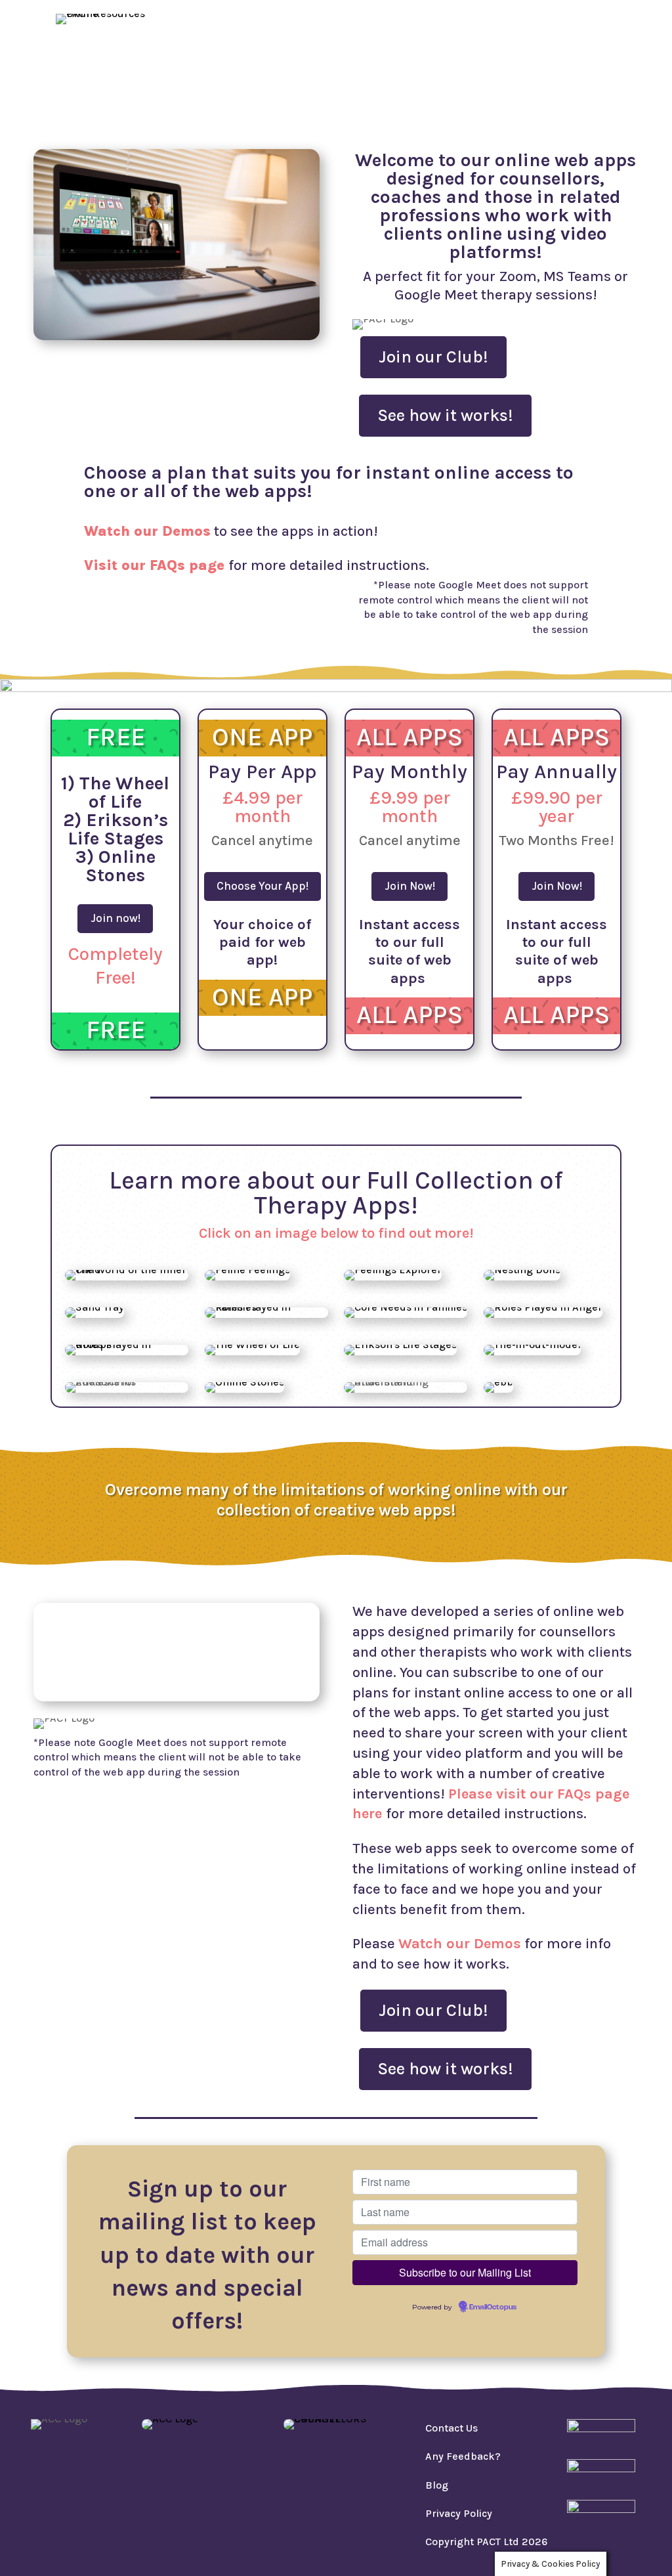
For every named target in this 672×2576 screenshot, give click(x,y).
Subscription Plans (404, 42)
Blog (565, 62)
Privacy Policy (459, 2513)
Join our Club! (433, 357)
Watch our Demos (532, 42)
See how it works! (445, 415)
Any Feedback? (463, 2456)
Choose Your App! (262, 886)
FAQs (618, 42)
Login (615, 62)
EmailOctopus (493, 2307)
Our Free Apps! (284, 42)
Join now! (115, 918)
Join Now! (410, 886)
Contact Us (451, 2428)
